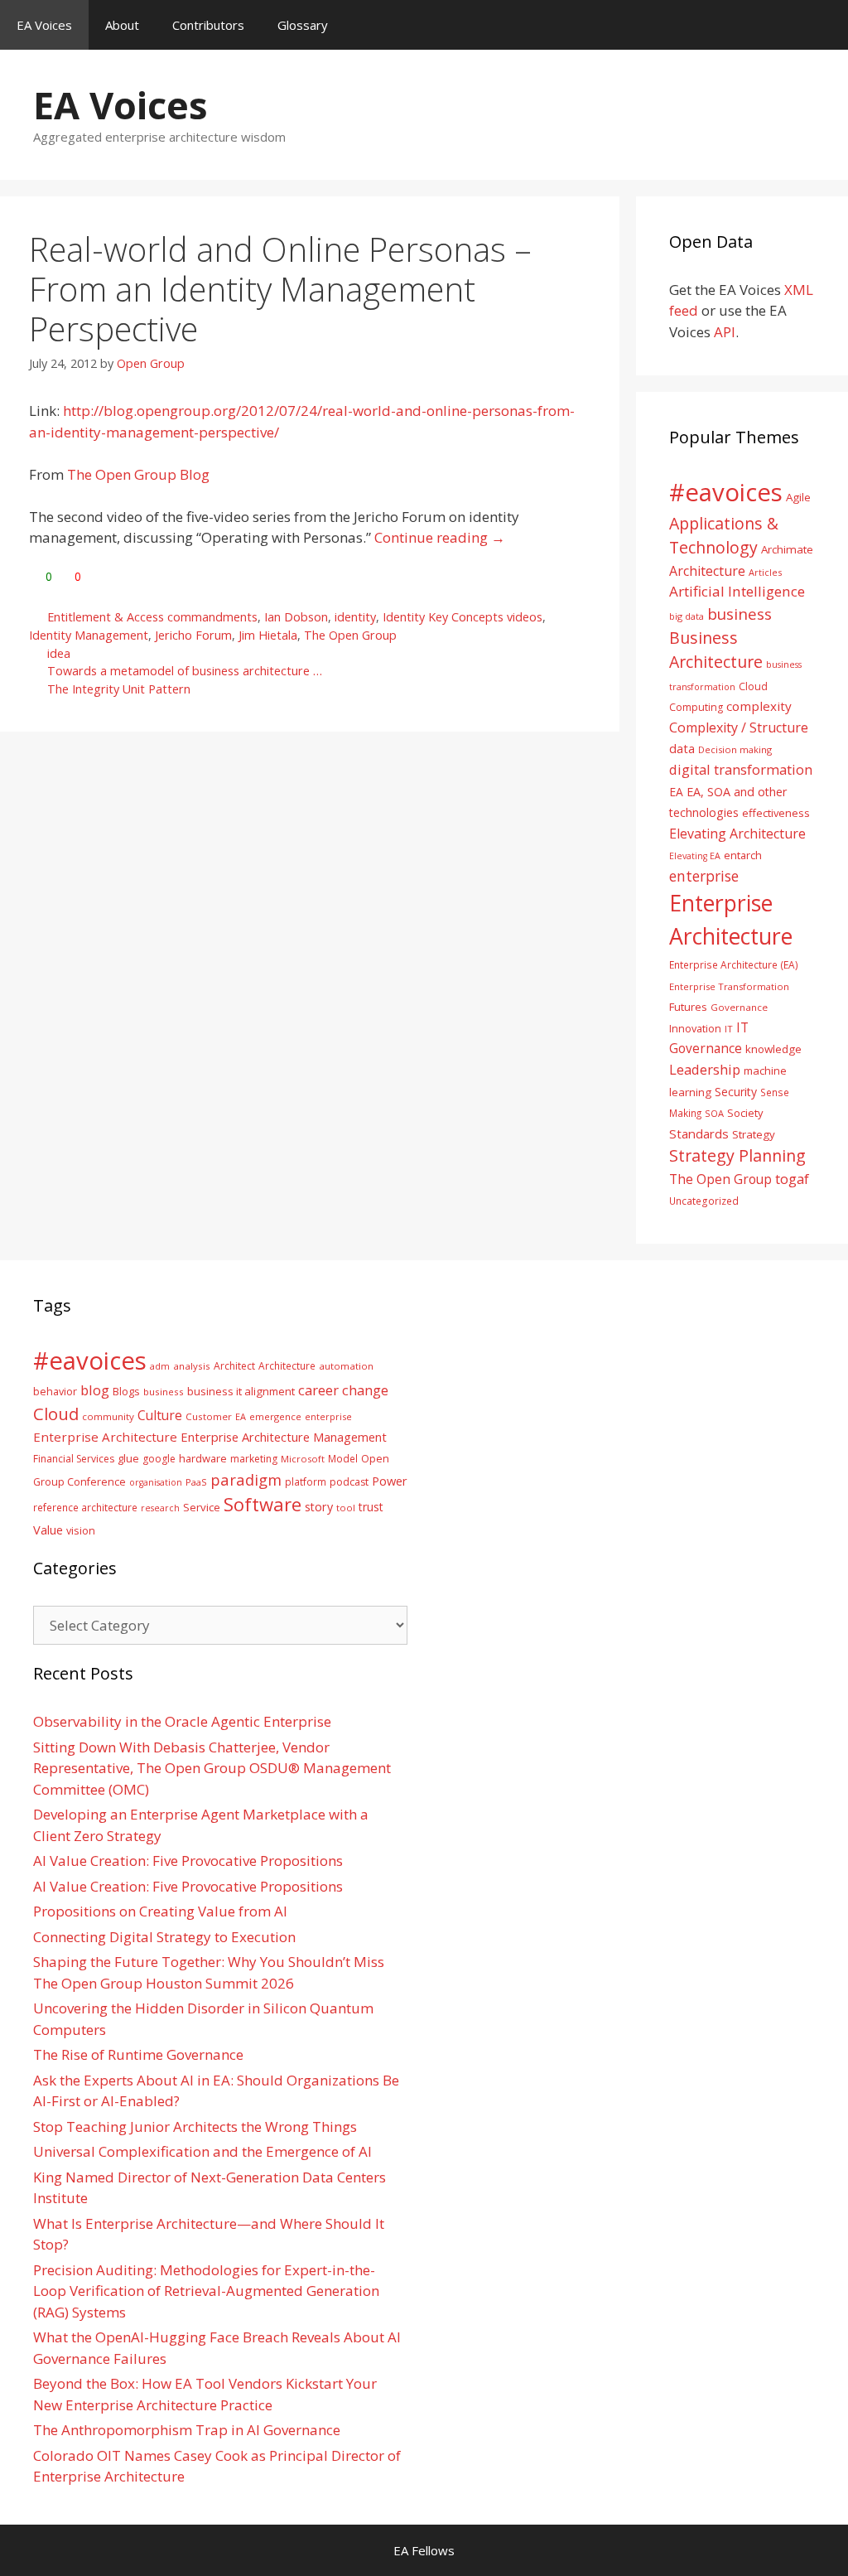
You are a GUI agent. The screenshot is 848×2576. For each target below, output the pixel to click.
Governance (739, 1007)
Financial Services (74, 1459)
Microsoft (303, 1459)
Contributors (208, 25)
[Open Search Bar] (824, 25)
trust (371, 1507)
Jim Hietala (268, 635)
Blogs (126, 1392)
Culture (160, 1415)
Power (390, 1481)
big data (687, 616)
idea (59, 653)
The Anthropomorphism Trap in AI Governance (187, 2430)
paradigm (246, 1479)
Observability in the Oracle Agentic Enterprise (182, 1721)
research (160, 1508)
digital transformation (741, 769)
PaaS (196, 1482)
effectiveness (776, 813)
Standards (699, 1133)
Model (343, 1458)
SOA (714, 1113)
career (318, 1390)
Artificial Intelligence (737, 591)
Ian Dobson (296, 617)
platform (306, 1481)
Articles (765, 572)
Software (263, 1504)
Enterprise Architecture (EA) (734, 964)
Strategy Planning (737, 1155)
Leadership (705, 1069)
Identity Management (89, 635)
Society (745, 1113)
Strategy (754, 1134)
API (725, 332)
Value (48, 1530)
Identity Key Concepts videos (463, 617)
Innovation (695, 1028)
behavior (55, 1392)
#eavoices (726, 492)
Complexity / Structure (739, 727)
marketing (254, 1459)
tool (346, 1508)
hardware (203, 1458)
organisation (156, 1482)
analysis (192, 1366)
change (365, 1390)
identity (355, 617)
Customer (209, 1416)
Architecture (707, 571)
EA (676, 792)
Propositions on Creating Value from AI (160, 1911)
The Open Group (350, 635)
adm (160, 1366)
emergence (275, 1416)
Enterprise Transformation (729, 986)
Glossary (303, 25)
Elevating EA (695, 856)
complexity (759, 706)
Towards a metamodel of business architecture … (185, 671)
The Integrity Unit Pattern (119, 689)
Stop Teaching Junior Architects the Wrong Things (195, 2127)
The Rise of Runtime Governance (138, 2054)
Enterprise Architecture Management (284, 1437)
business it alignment (241, 1391)
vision (81, 1531)
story (319, 1507)
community (108, 1416)
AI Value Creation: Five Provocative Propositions (188, 1861)
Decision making (735, 749)
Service (202, 1507)
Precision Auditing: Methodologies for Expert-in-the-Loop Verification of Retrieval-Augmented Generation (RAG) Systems (206, 2291)
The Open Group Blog (138, 474)
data (682, 748)
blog (95, 1390)
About (122, 25)
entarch (743, 855)
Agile (798, 497)
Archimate (787, 549)
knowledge (773, 1049)
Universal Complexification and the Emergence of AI (202, 2151)
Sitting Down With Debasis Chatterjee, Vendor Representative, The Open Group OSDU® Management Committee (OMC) (212, 1768)
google (159, 1459)
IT (729, 1029)
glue (128, 1458)
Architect (234, 1366)
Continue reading (440, 537)
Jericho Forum (193, 635)
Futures (688, 1007)
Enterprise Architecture (105, 1437)
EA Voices (44, 25)
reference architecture (85, 1507)
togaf (792, 1179)
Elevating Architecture (737, 834)
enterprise (704, 876)
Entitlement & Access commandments (152, 617)
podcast (349, 1482)
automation (346, 1366)
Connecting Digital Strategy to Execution (164, 1937)
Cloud (56, 1414)
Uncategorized (704, 1201)
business (740, 614)
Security (736, 1092)
